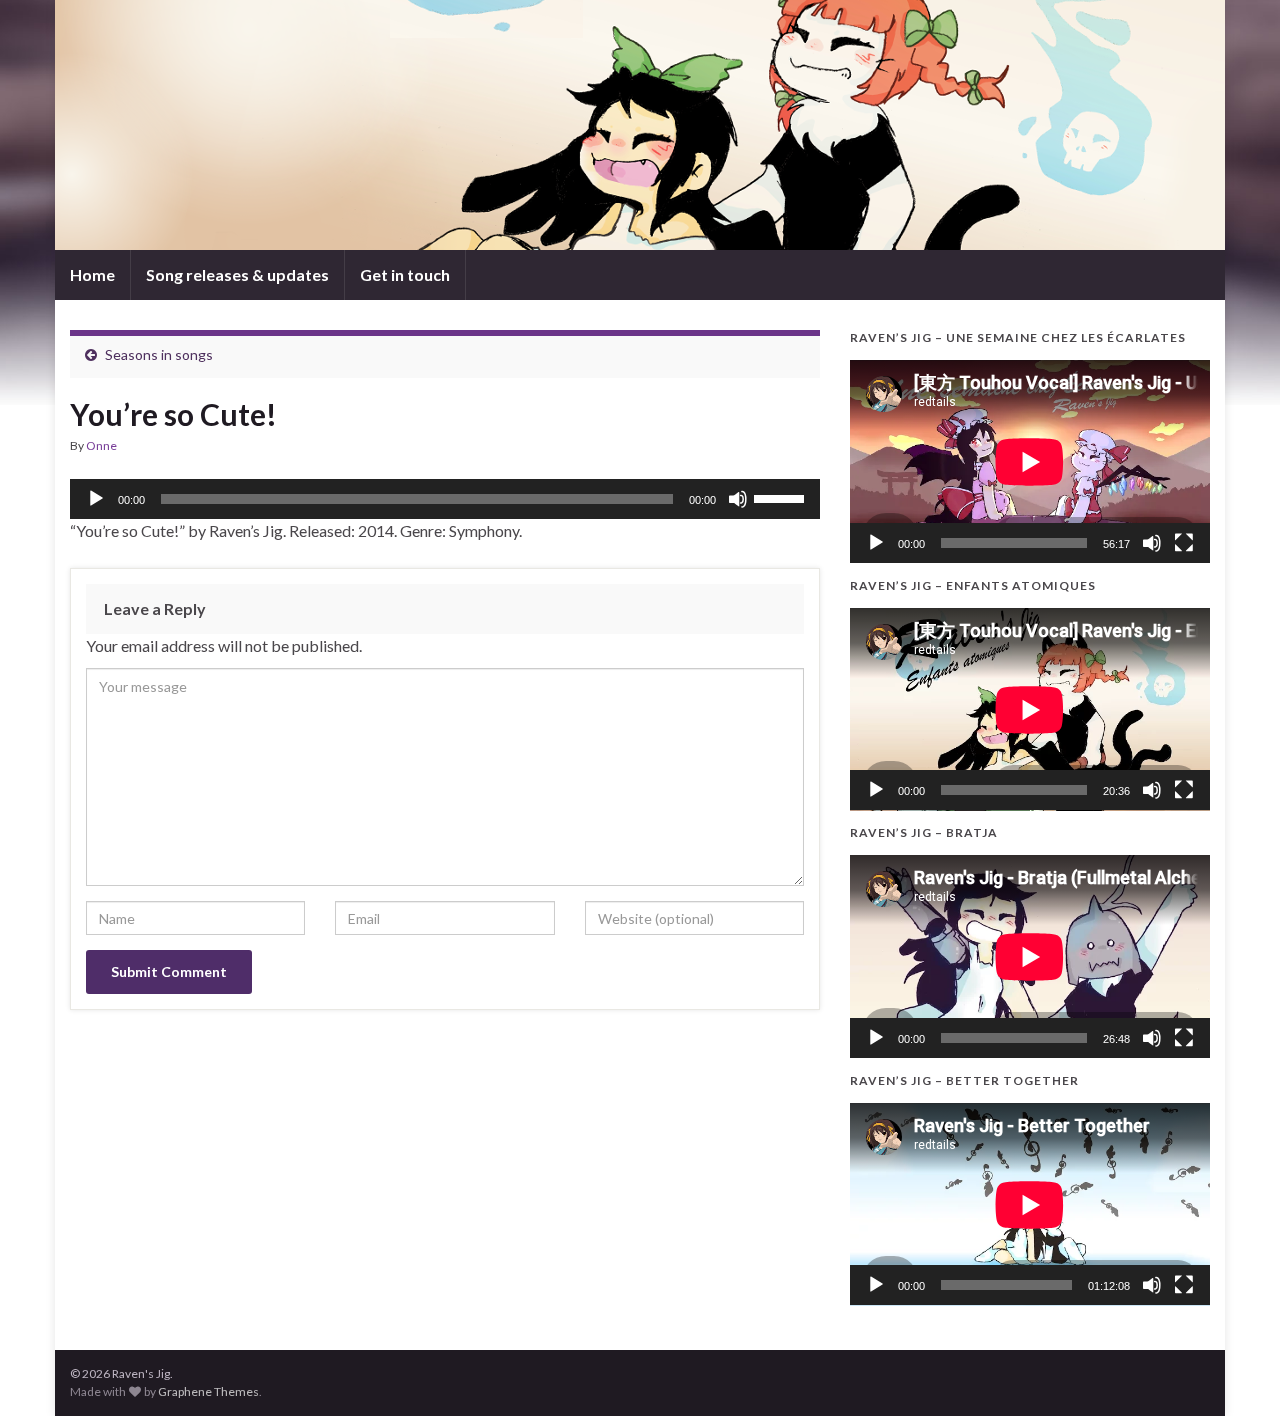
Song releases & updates (237, 274)
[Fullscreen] (1184, 543)
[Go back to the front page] (640, 125)
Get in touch (405, 274)
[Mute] (738, 499)
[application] (445, 499)
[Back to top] (1235, 1371)
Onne (101, 445)
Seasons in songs (159, 354)
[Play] (96, 499)
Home (92, 274)
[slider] (782, 497)
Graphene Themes (208, 1391)
